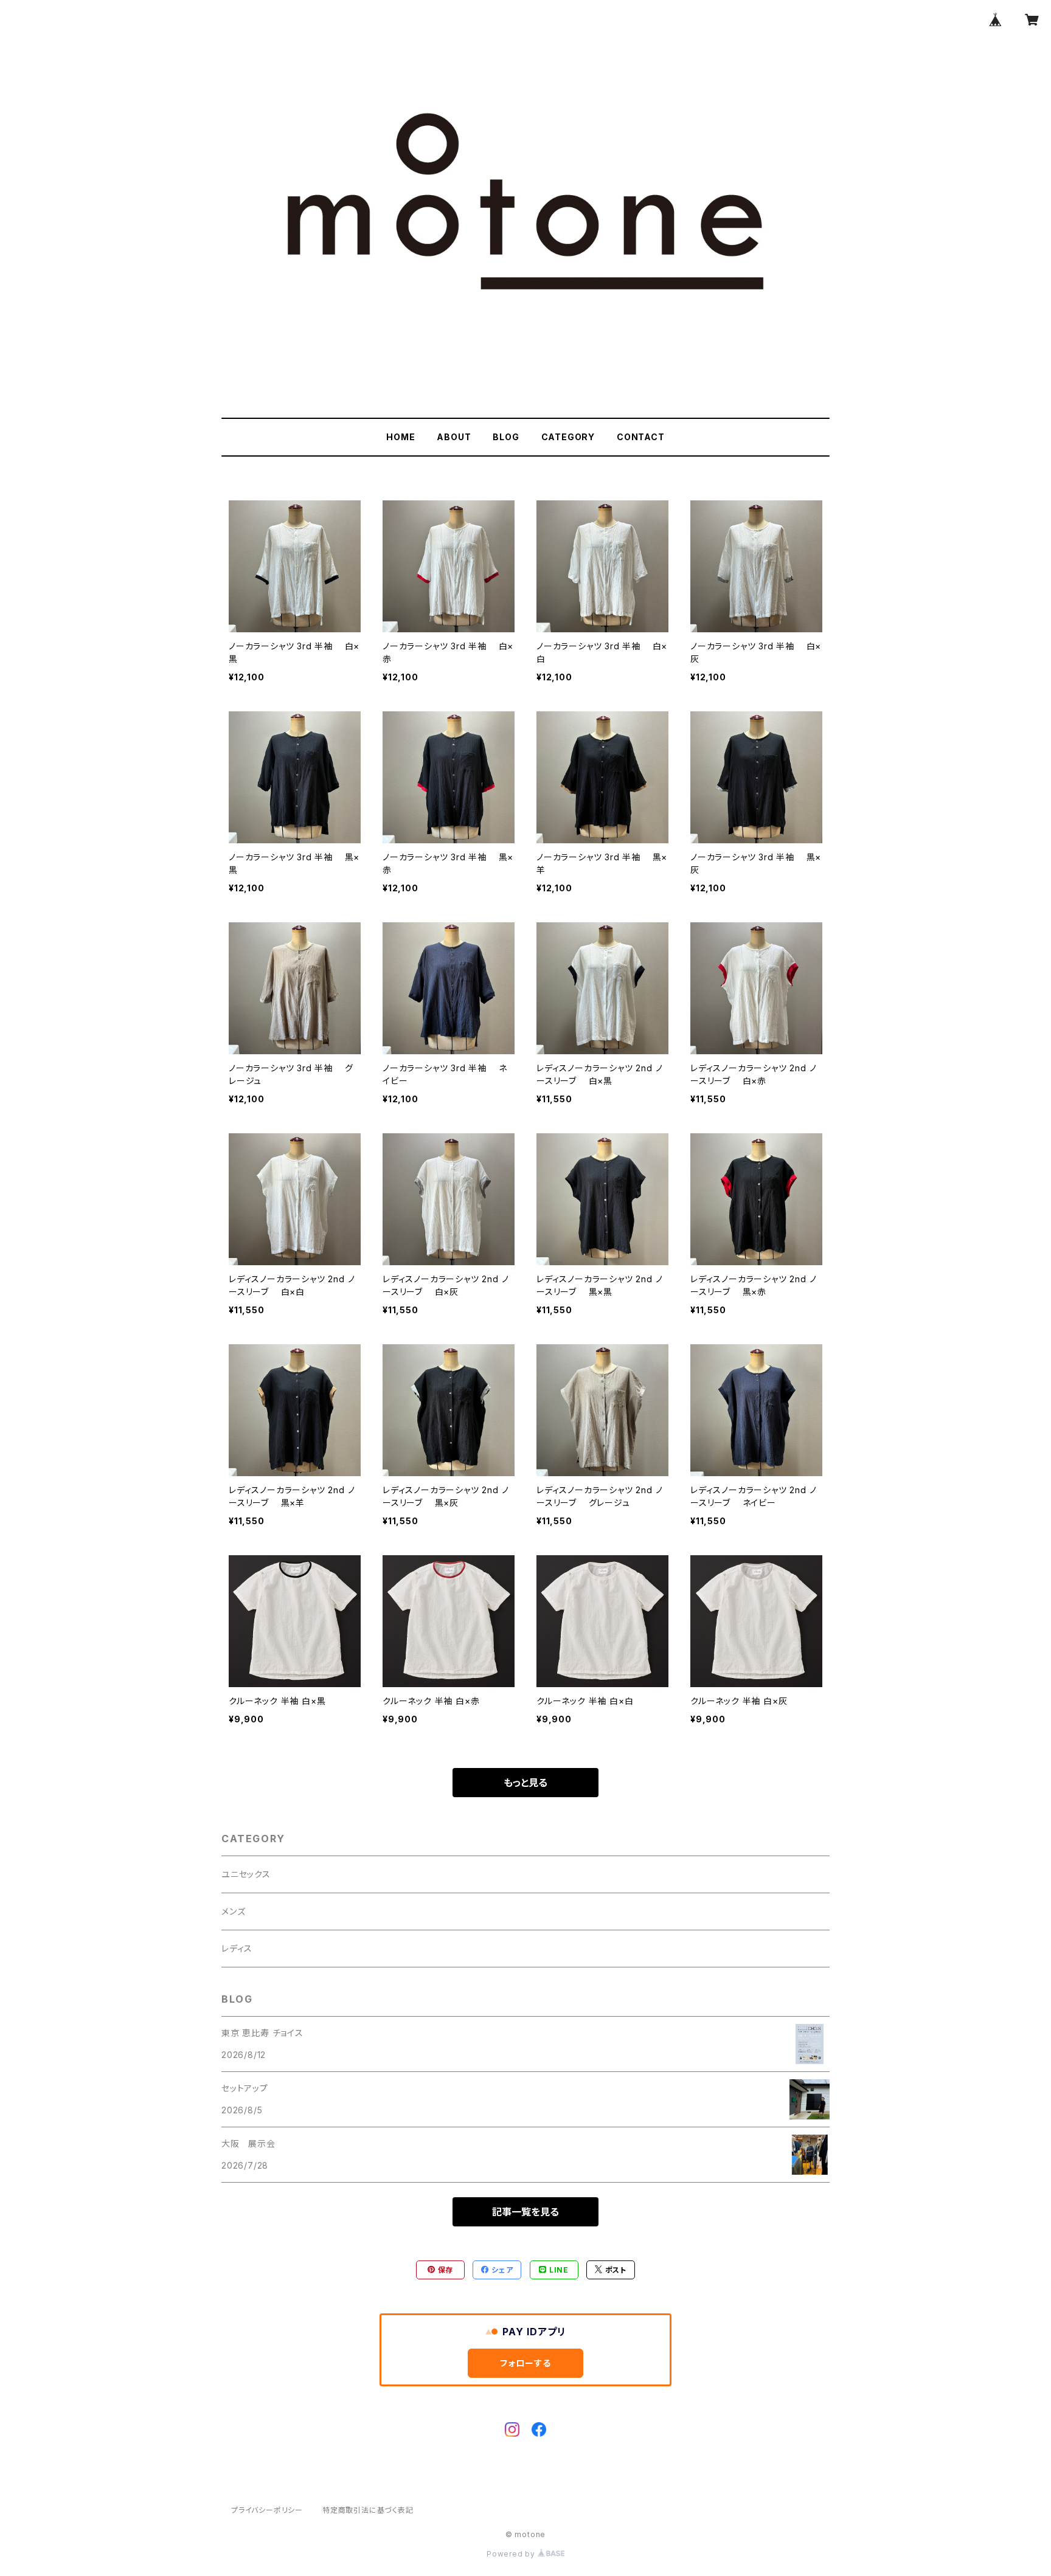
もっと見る (525, 1783)
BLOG (506, 437)
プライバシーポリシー (267, 2510)
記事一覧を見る (525, 2212)
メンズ (233, 1911)
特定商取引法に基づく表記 (368, 2510)
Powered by (512, 2554)
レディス (237, 1948)
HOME (401, 437)
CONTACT (641, 437)
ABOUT (454, 437)
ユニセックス (246, 1874)
